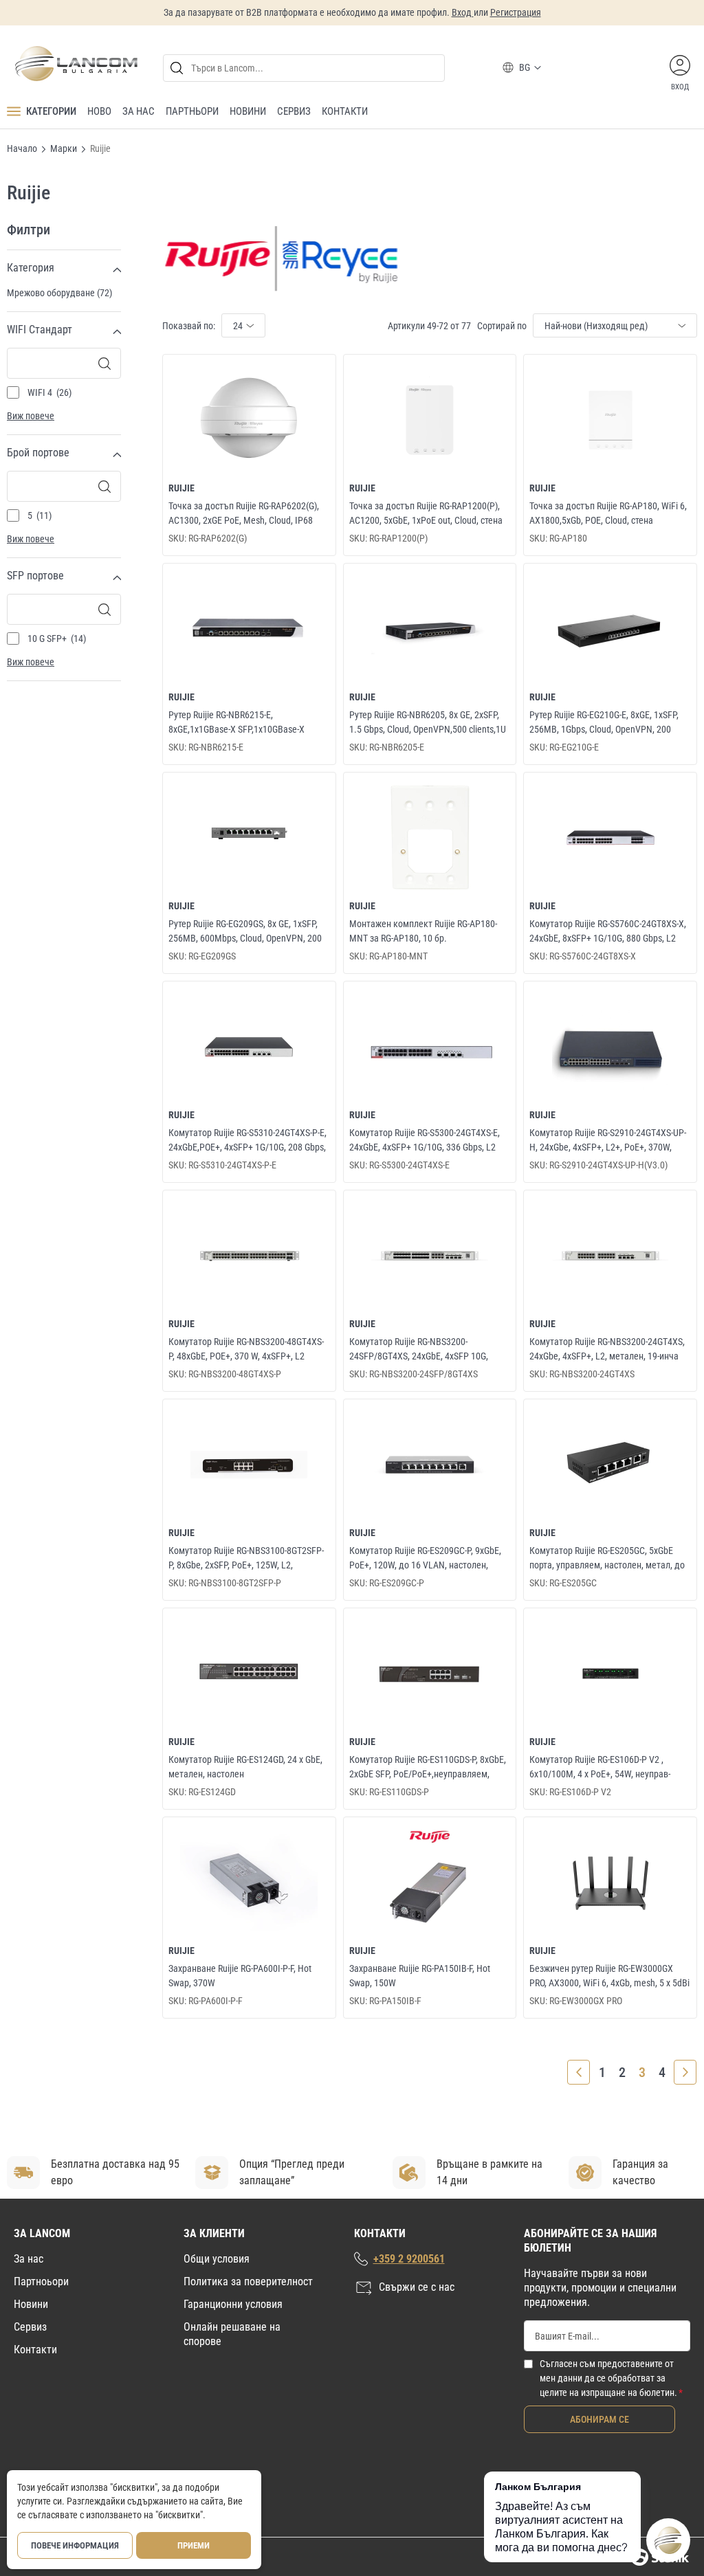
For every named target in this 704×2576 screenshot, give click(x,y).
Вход (463, 12)
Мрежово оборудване (58, 293)
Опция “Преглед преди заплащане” (292, 2172)
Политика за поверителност (248, 2281)
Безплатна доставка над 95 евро (115, 2172)
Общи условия (217, 2259)
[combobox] (304, 68)
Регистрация (516, 12)
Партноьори (41, 2281)
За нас (29, 2259)
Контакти (35, 2350)
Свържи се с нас (417, 2287)
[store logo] (76, 64)
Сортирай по (502, 326)
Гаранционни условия (233, 2304)
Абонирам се (599, 2419)
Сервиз (30, 2327)
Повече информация (75, 2545)
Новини (31, 2304)
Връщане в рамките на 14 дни (489, 2172)
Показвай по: (189, 326)
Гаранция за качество (640, 2172)
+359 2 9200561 (409, 2259)
